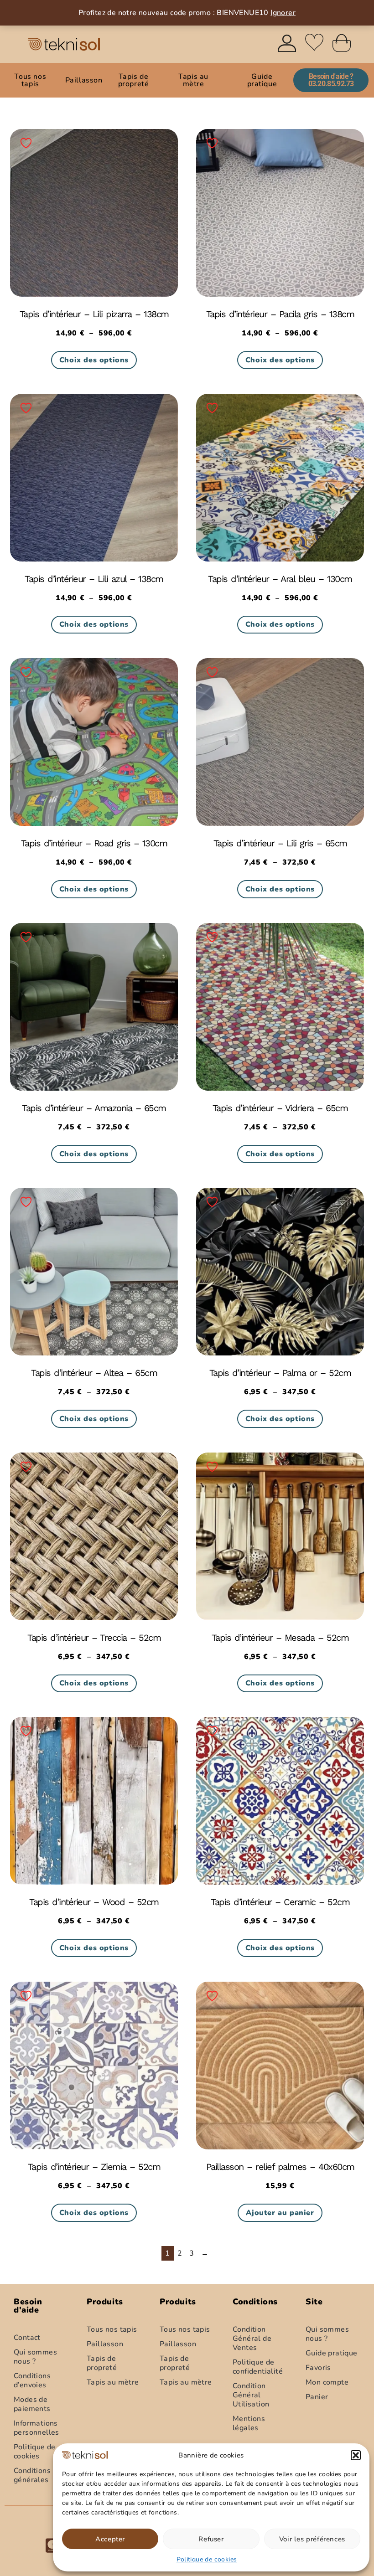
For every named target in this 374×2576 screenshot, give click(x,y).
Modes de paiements (32, 2404)
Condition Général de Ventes (252, 2339)
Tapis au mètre (193, 80)
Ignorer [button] (283, 13)
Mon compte (327, 2382)
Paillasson (84, 80)
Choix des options (94, 360)
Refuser (211, 2539)
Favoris (318, 2368)
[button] (356, 2455)
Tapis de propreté (134, 80)
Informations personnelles (36, 2428)
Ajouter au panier (280, 2213)
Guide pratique (262, 80)
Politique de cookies (207, 2559)
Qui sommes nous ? (35, 2357)
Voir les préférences (312, 2539)
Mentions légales (249, 2423)
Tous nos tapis (30, 80)
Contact (27, 2338)
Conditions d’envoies (32, 2380)
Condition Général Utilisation (251, 2395)
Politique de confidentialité (258, 2367)
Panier (317, 2397)
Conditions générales (32, 2475)
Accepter (110, 2539)
